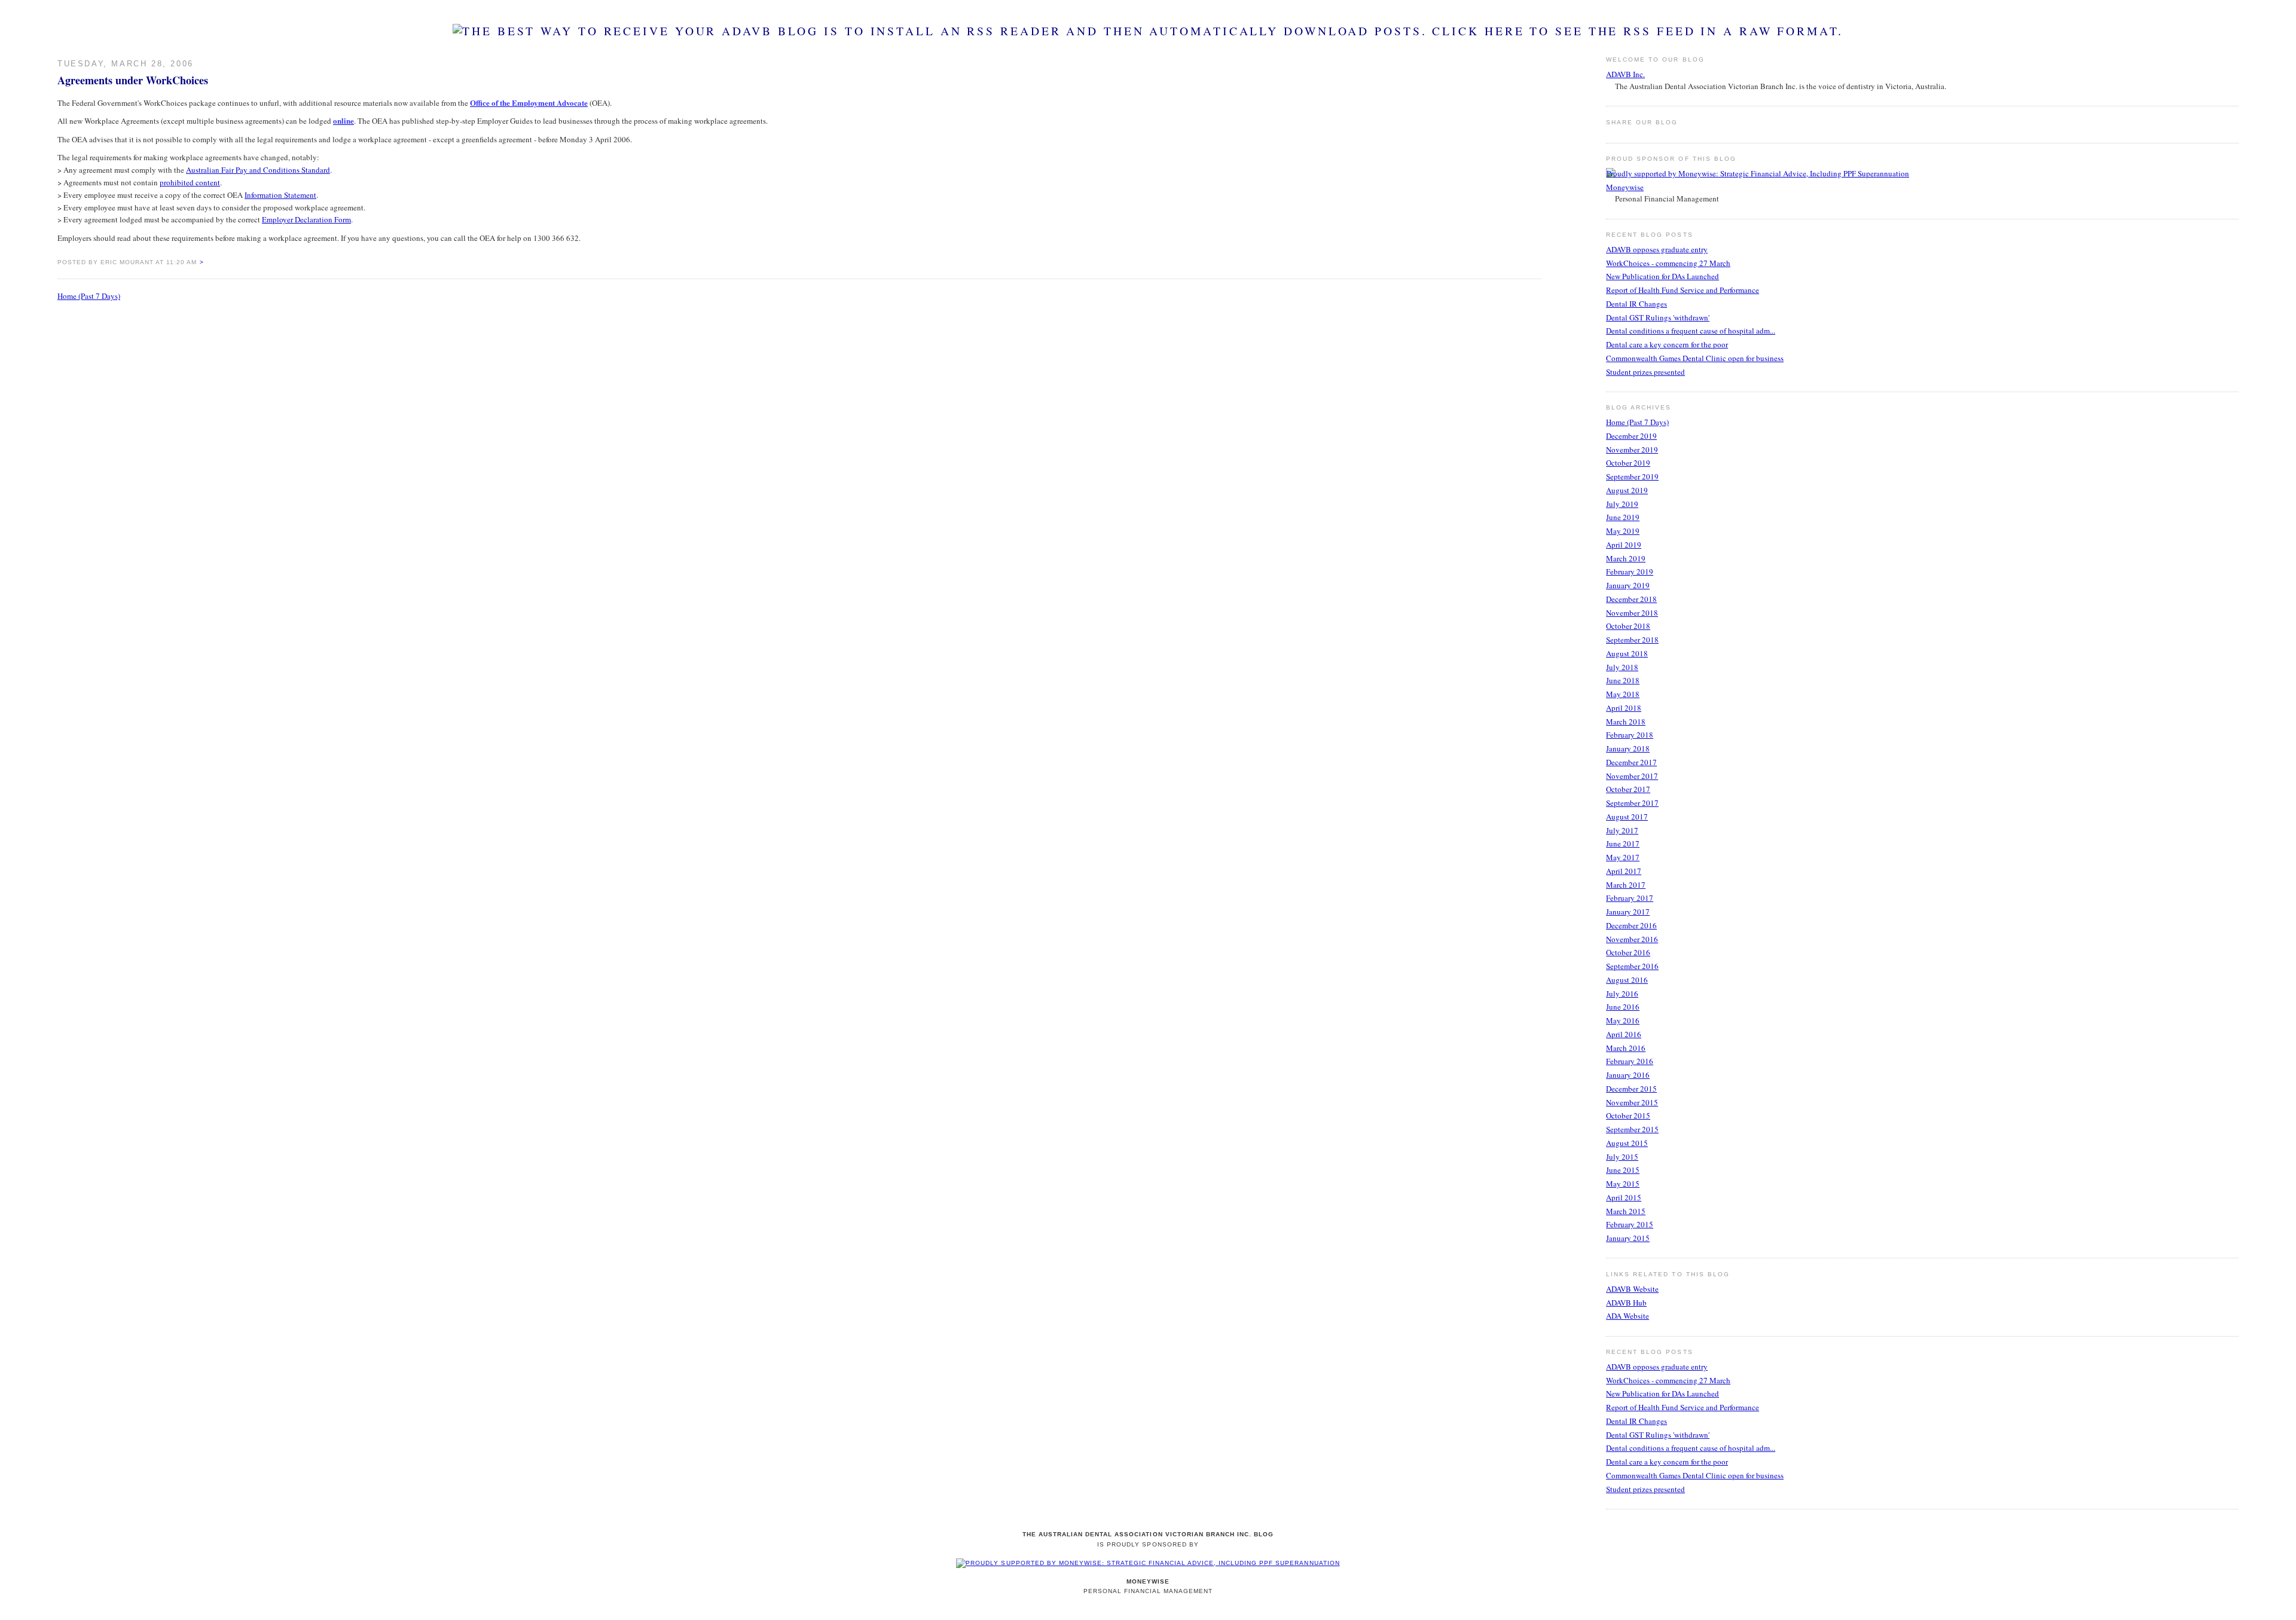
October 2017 (1628, 789)
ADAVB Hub (1626, 1303)
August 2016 (1627, 980)
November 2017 (1632, 776)
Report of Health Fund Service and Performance (1683, 290)
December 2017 (1631, 762)
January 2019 (1628, 585)
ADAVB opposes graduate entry (1657, 249)
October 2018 (1628, 626)
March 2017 (1626, 885)
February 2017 (1630, 898)
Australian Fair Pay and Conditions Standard (258, 170)
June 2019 (1623, 517)
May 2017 (1623, 857)
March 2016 (1626, 1048)
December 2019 (1631, 436)
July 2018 (1622, 667)
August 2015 (1627, 1143)
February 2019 (1630, 571)
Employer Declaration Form (306, 219)
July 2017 (1622, 830)
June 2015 (1623, 1170)
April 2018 (1624, 708)
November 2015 (1632, 1102)
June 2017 (1623, 843)
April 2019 (1624, 545)
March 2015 (1626, 1211)
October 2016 (1628, 952)
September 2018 (1632, 640)
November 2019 (1632, 450)
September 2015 (1632, 1129)
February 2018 (1630, 735)
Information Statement (280, 195)
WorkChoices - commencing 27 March (1668, 263)
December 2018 (1631, 599)
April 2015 (1624, 1197)
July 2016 (1622, 994)
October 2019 (1628, 463)
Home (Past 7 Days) (89, 296)
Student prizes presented (1645, 372)
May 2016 (1623, 1020)
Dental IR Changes (1636, 304)
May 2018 (1623, 694)
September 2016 (1632, 966)
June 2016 (1623, 1007)
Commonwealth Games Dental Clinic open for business (1695, 358)
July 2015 (1622, 1157)
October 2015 (1628, 1115)
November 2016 (1632, 939)
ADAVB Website (1632, 1289)
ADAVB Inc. (1625, 74)
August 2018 (1627, 653)
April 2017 (1624, 871)
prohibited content (190, 182)
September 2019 (1632, 476)
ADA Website (1628, 1316)
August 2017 (1627, 817)
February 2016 (1630, 1061)
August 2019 (1627, 490)
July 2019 (1622, 504)
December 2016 (1631, 925)
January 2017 (1628, 912)
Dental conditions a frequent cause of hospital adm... (1691, 331)
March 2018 (1626, 722)
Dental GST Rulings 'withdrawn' (1658, 317)
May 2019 (1623, 531)
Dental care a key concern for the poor (1667, 344)
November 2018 (1632, 613)
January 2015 (1628, 1238)
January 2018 (1628, 748)
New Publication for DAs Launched (1663, 276)
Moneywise (1625, 187)
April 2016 (1624, 1034)
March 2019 (1626, 558)
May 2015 (1623, 1184)
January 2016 (1628, 1075)
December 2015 (1631, 1089)
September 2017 (1632, 803)
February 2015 (1630, 1224)
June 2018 (1623, 680)
